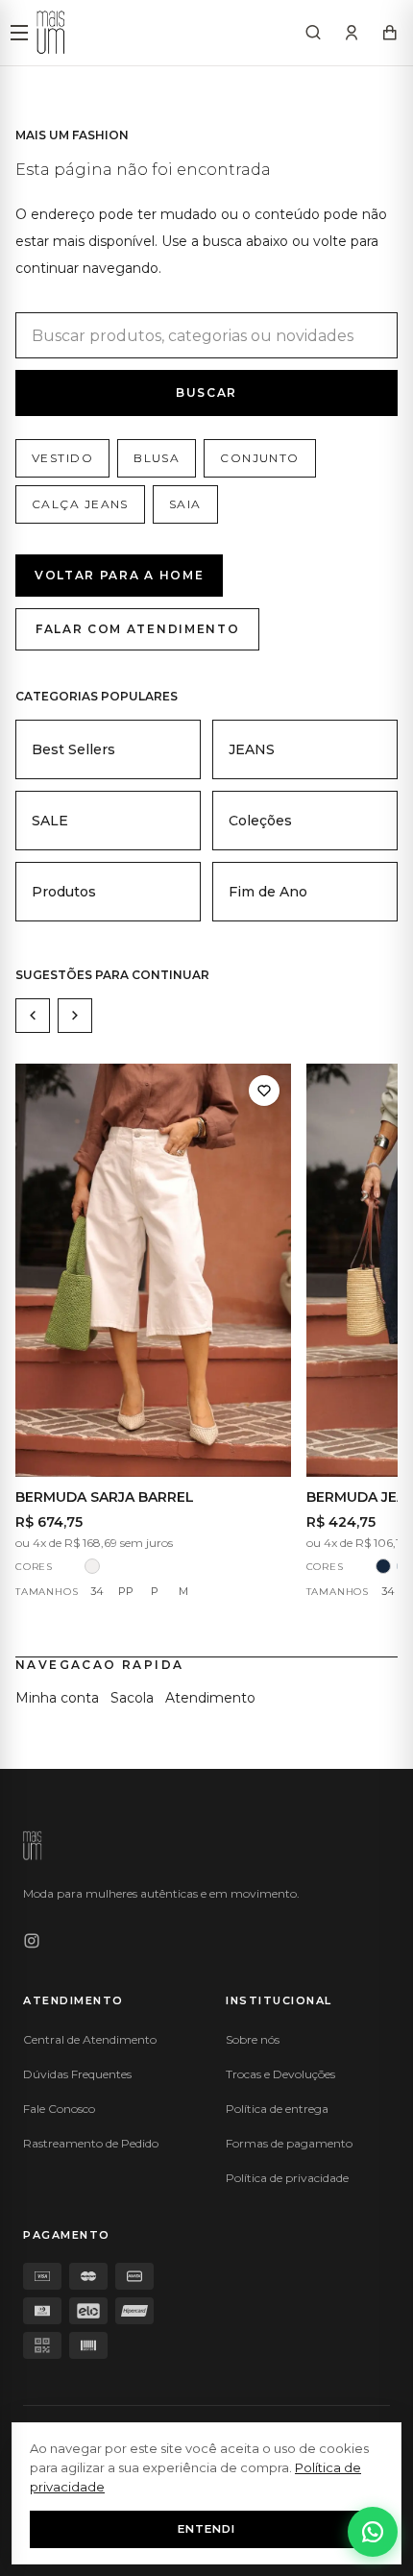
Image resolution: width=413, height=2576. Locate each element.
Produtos (64, 892)
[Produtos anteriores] (33, 1016)
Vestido (62, 458)
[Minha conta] (352, 33)
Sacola (132, 1698)
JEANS (252, 749)
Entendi (206, 2529)
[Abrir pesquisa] (313, 33)
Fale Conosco (59, 2109)
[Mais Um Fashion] (51, 33)
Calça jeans (80, 504)
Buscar (206, 393)
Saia (185, 504)
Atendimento (210, 1698)
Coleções (260, 821)
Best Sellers (73, 749)
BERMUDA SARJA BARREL (105, 1497)
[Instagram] (32, 1941)
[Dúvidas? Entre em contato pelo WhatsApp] (373, 2532)
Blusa (157, 458)
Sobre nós (253, 2039)
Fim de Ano (268, 892)
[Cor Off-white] (92, 1566)
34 (97, 1591)
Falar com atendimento (137, 629)
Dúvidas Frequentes (77, 2074)
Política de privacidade (287, 2178)
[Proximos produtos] (75, 1016)
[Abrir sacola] (390, 33)
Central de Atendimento (90, 2039)
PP (126, 1591)
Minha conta (57, 1698)
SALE (50, 821)
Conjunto (260, 458)
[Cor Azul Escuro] (383, 1566)
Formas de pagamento (289, 2143)
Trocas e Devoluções (280, 2074)
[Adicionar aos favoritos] (264, 1091)
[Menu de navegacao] (19, 33)
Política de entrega (277, 2109)
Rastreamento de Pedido (91, 2143)
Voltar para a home (119, 575)
